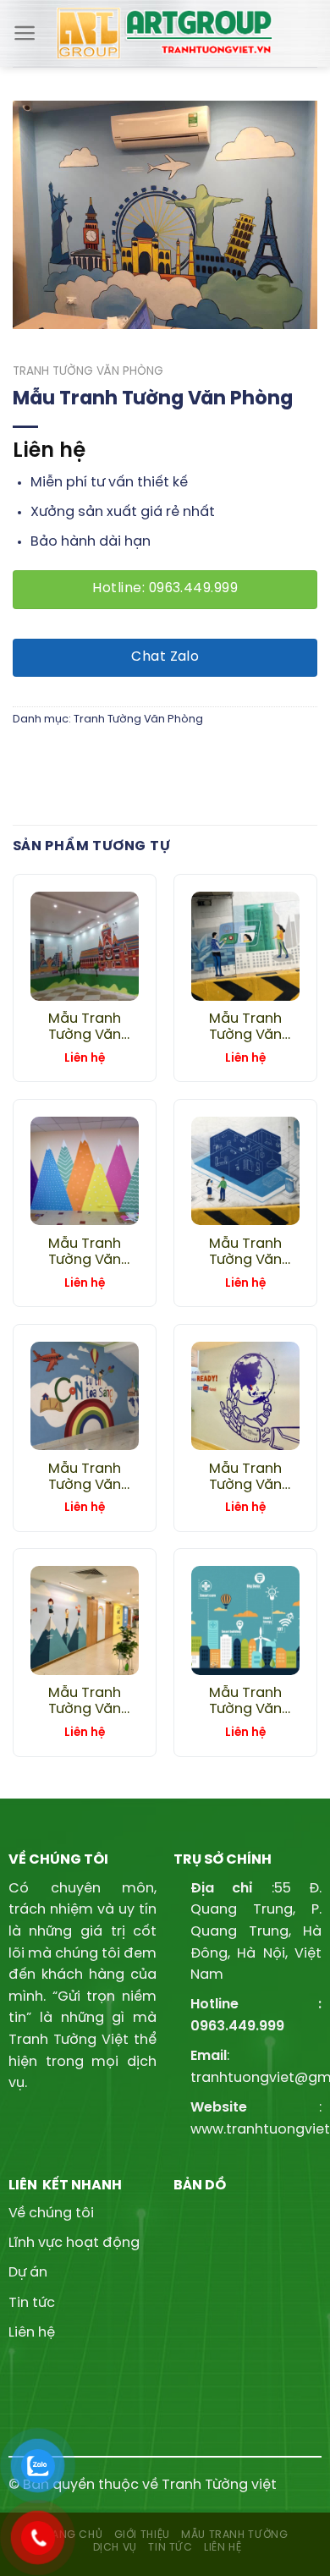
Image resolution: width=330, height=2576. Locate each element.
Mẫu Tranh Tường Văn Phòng (85, 1027)
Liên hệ (32, 2333)
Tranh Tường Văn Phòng (88, 371)
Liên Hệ (223, 2548)
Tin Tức (170, 2548)
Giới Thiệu (142, 2535)
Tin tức (32, 2303)
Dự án (28, 2273)
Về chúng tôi (51, 2213)
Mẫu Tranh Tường (234, 2535)
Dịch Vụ (115, 2548)
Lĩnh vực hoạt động (74, 2243)
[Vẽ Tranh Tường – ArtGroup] (165, 33)
